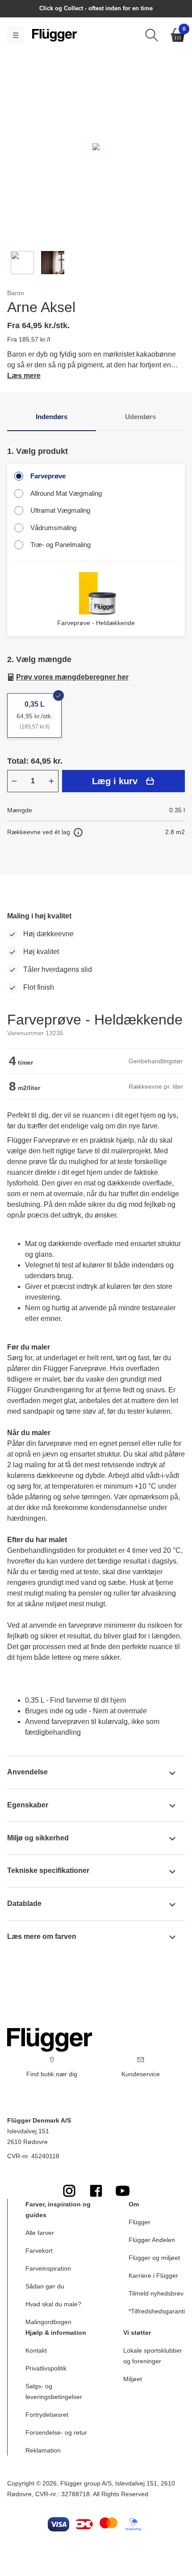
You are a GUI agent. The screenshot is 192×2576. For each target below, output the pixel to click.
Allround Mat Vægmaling (66, 493)
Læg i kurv (115, 781)
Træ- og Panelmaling (61, 545)
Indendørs (52, 417)
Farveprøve (48, 476)
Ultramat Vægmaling (60, 510)
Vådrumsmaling (53, 528)
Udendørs (140, 417)
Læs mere (24, 376)
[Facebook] (96, 2191)
